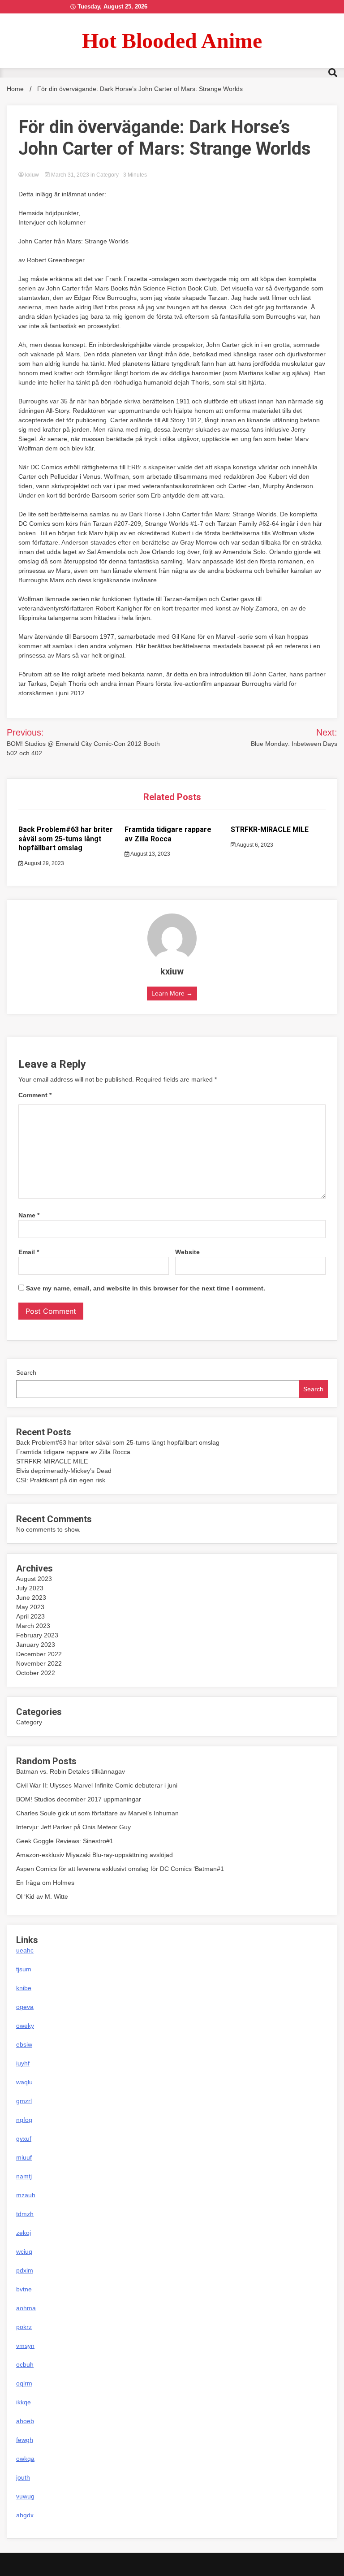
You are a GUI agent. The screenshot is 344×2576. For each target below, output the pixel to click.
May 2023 (30, 1607)
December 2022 (39, 1654)
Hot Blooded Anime (172, 41)
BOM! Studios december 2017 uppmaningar (79, 1799)
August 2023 (34, 1579)
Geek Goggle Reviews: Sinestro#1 (65, 1841)
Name (29, 1215)
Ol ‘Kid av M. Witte (42, 1896)
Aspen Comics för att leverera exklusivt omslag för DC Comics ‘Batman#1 (120, 1869)
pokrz (24, 2327)
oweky (25, 2026)
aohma (26, 2308)
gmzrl (24, 2101)
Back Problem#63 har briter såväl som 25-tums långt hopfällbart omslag (66, 839)
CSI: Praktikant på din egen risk (61, 1480)
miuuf (24, 2157)
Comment (35, 1095)
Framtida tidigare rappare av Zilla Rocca (168, 834)
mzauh (26, 2195)
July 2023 (30, 1588)
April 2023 (30, 1616)
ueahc (25, 1950)
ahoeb (25, 2421)
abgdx (25, 2515)
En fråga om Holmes (45, 1883)
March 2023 (33, 1626)
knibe (24, 1988)
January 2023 (36, 1645)
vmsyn (25, 2346)
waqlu (24, 2082)
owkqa (25, 2459)
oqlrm (24, 2383)
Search (26, 1372)
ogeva (25, 2007)
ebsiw (24, 2044)
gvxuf (24, 2139)
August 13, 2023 (150, 854)
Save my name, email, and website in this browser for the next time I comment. (146, 1288)
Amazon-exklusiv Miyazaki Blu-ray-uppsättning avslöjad (95, 1855)
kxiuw (32, 175)
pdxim (25, 2270)
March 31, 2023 (70, 175)
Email (29, 1252)
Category (107, 175)
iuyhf (23, 2063)
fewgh (25, 2440)
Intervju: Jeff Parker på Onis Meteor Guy (73, 1827)
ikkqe (24, 2402)
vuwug (25, 2496)
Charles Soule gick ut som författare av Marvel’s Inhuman (97, 1813)
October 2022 (36, 1673)
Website (187, 1252)
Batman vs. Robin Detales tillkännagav (71, 1771)
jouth (23, 2477)
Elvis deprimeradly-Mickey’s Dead (64, 1471)
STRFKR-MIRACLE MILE (270, 829)
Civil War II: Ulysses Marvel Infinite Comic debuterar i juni (97, 1785)
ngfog (24, 2120)
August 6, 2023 (254, 845)
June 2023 (31, 1598)
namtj (24, 2176)
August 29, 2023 (44, 863)
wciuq (24, 2251)
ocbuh (25, 2364)
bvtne (24, 2289)
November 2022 (39, 1663)
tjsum (24, 1969)
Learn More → (172, 993)
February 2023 (37, 1635)
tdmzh (25, 2214)
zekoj (24, 2233)
